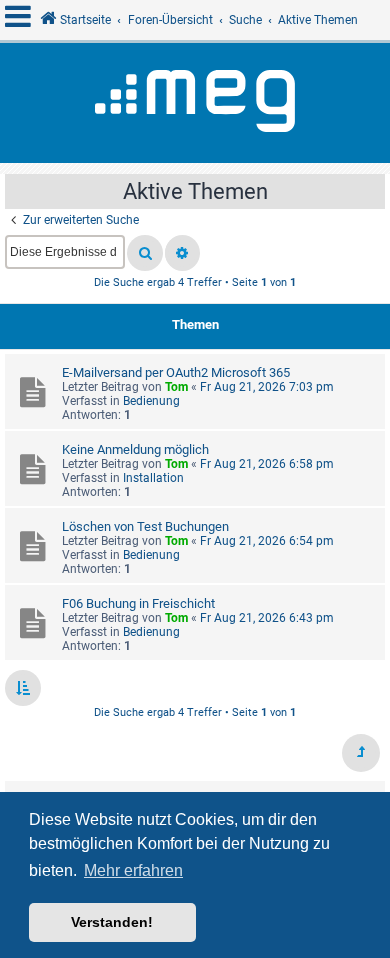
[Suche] (145, 253)
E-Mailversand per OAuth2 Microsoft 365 (176, 372)
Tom (176, 387)
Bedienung (151, 401)
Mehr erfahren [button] (133, 870)
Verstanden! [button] (112, 922)
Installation (153, 478)
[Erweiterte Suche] (182, 253)
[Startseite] (195, 103)
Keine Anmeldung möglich (135, 449)
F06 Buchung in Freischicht (138, 603)
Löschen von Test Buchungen (145, 526)
